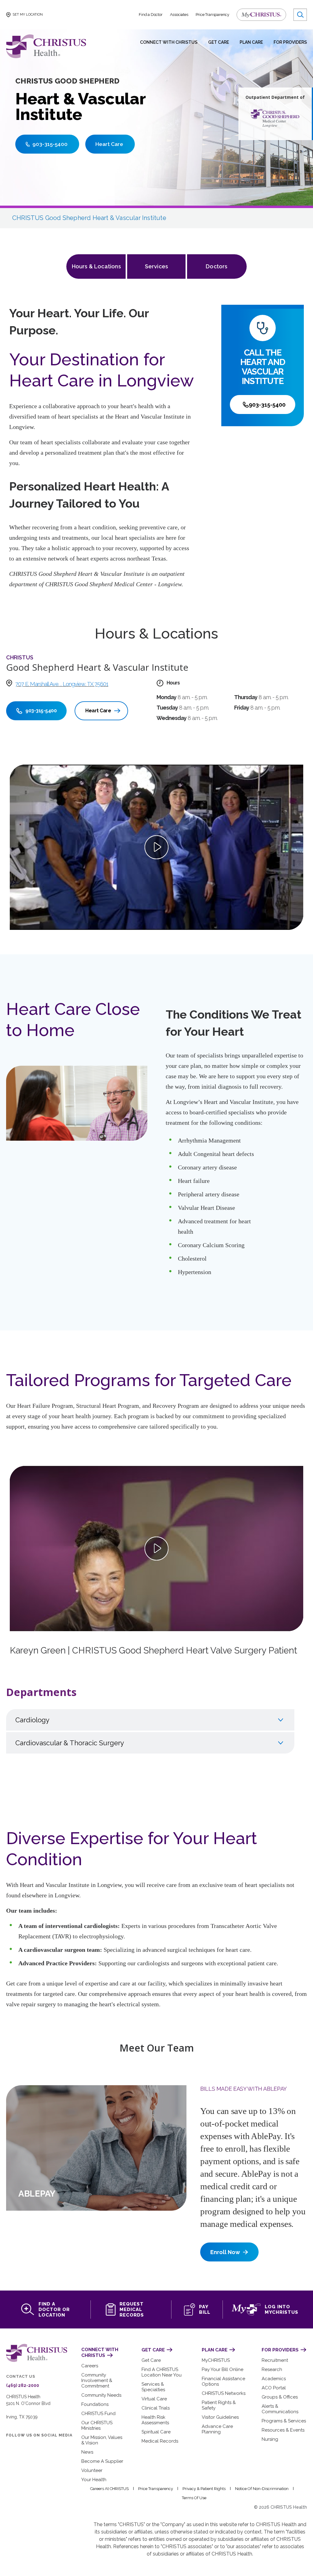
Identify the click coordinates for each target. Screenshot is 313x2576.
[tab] (150, 1720)
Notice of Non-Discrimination (262, 2489)
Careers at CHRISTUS (109, 2489)
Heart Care (98, 711)
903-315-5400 (267, 405)
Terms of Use (194, 2498)
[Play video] (156, 847)
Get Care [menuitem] (219, 42)
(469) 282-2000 (23, 2385)
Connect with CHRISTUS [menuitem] (169, 42)
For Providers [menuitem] (290, 42)
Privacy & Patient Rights (204, 2489)
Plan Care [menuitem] (251, 42)
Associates (179, 15)
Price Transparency (212, 15)
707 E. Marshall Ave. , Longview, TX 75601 (62, 684)
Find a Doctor (151, 15)
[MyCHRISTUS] (261, 15)
